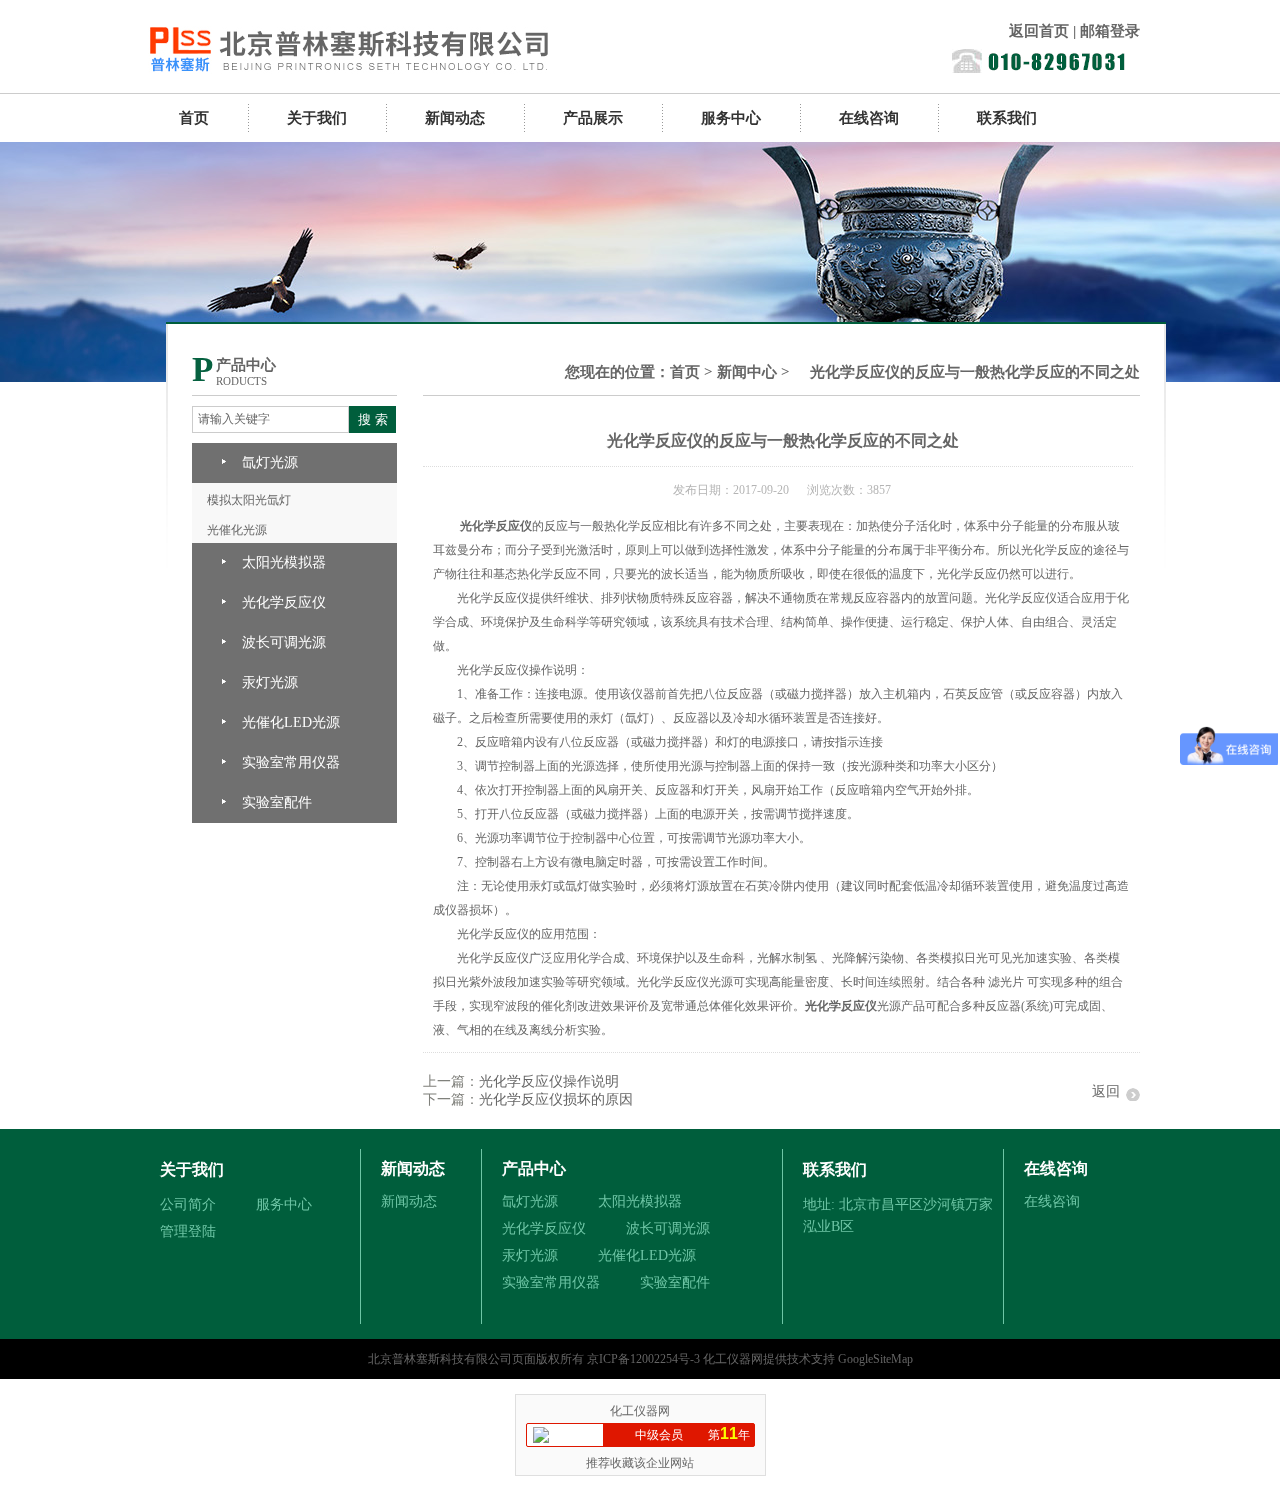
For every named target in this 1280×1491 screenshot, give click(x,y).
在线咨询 (869, 118)
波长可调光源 (284, 642)
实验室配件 (277, 802)
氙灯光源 (270, 462)
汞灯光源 (270, 682)
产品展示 (593, 118)
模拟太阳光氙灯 (249, 500)
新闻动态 (455, 118)
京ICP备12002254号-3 (643, 1359)
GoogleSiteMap (875, 1359)
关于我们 (317, 118)
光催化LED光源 (291, 722)
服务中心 (731, 118)
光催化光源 (237, 530)
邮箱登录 (1110, 31)
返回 (1106, 1091)
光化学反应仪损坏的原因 (556, 1099)
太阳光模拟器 (284, 562)
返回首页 (1039, 31)
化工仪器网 (733, 1359)
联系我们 (1007, 118)
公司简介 (188, 1204)
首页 (194, 118)
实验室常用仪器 (291, 762)
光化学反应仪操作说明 (549, 1081)
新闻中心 (747, 372)
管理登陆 (188, 1231)
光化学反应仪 (284, 602)
